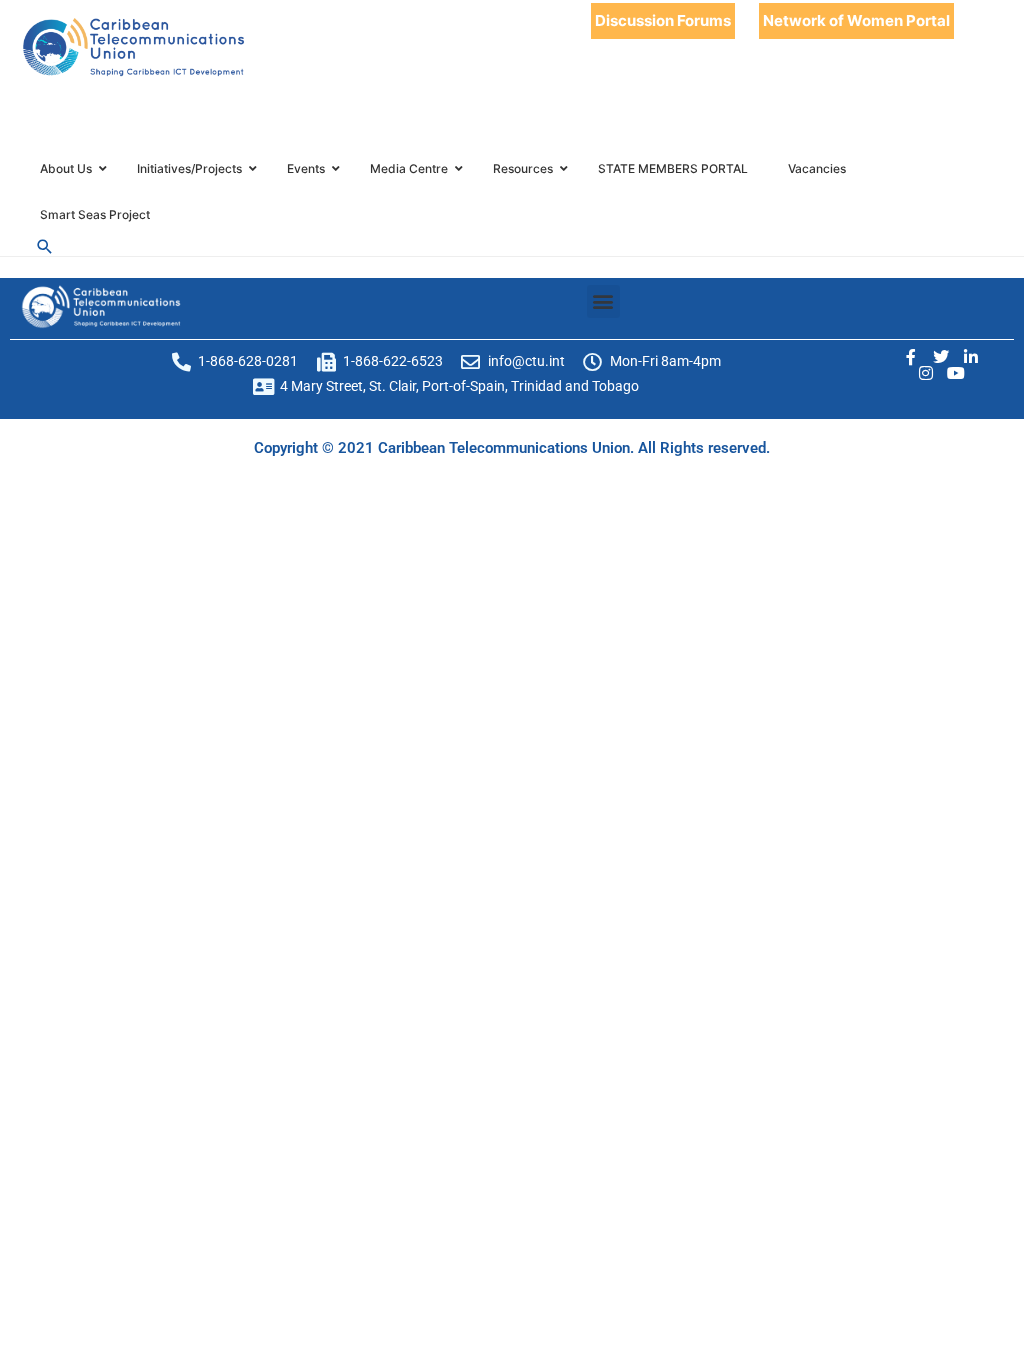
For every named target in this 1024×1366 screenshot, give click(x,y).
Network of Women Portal (856, 20)
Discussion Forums (663, 20)
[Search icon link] (45, 246)
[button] (603, 301)
